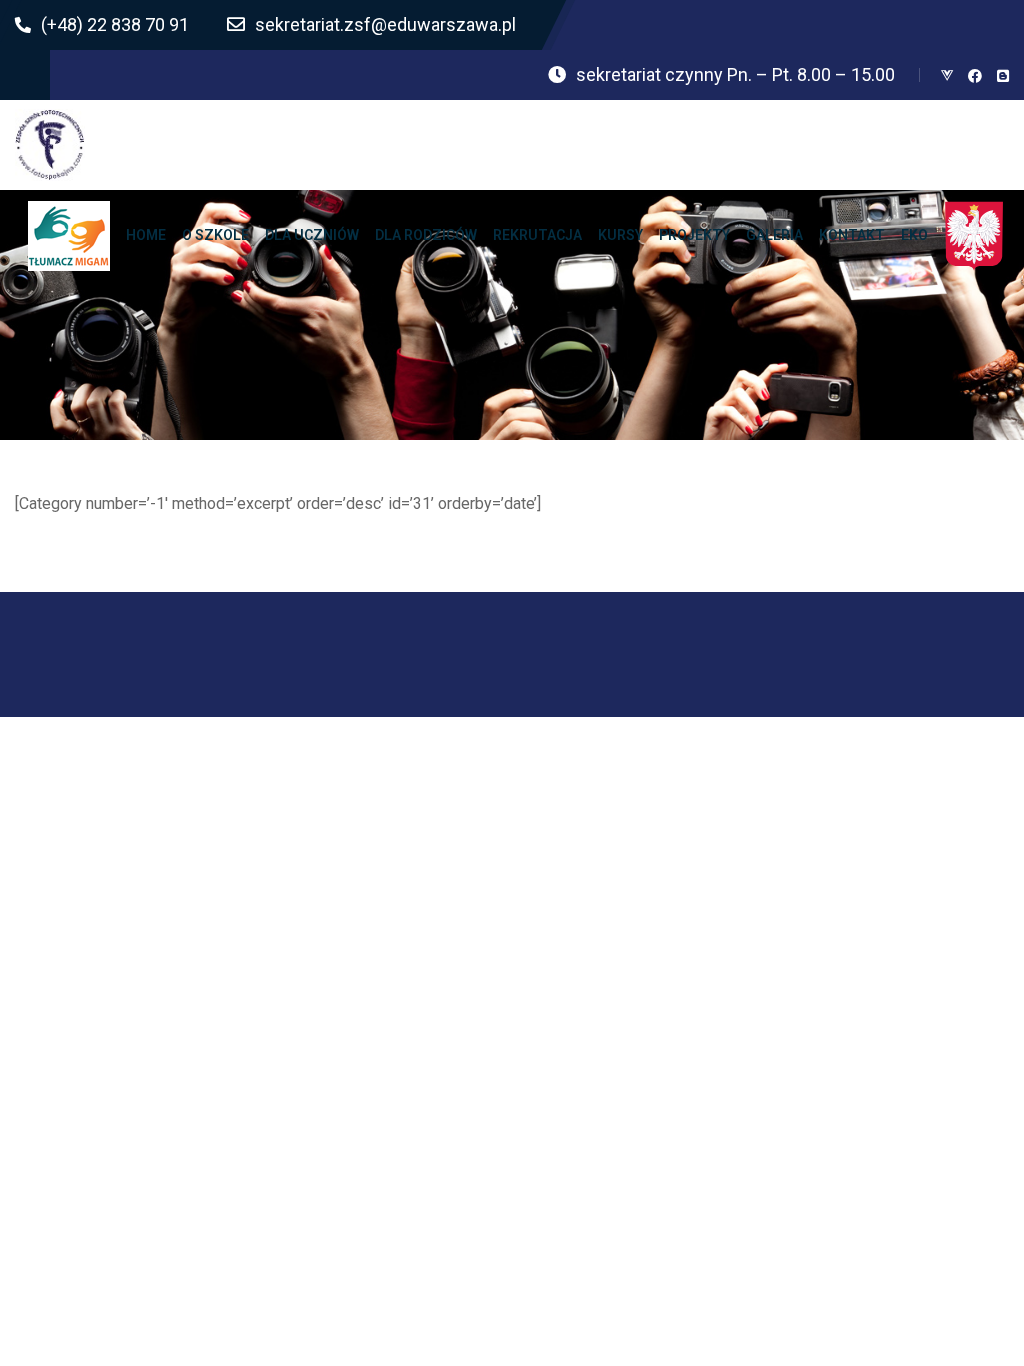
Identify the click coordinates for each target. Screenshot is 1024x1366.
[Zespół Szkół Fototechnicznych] (50, 145)
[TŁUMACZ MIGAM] (69, 235)
